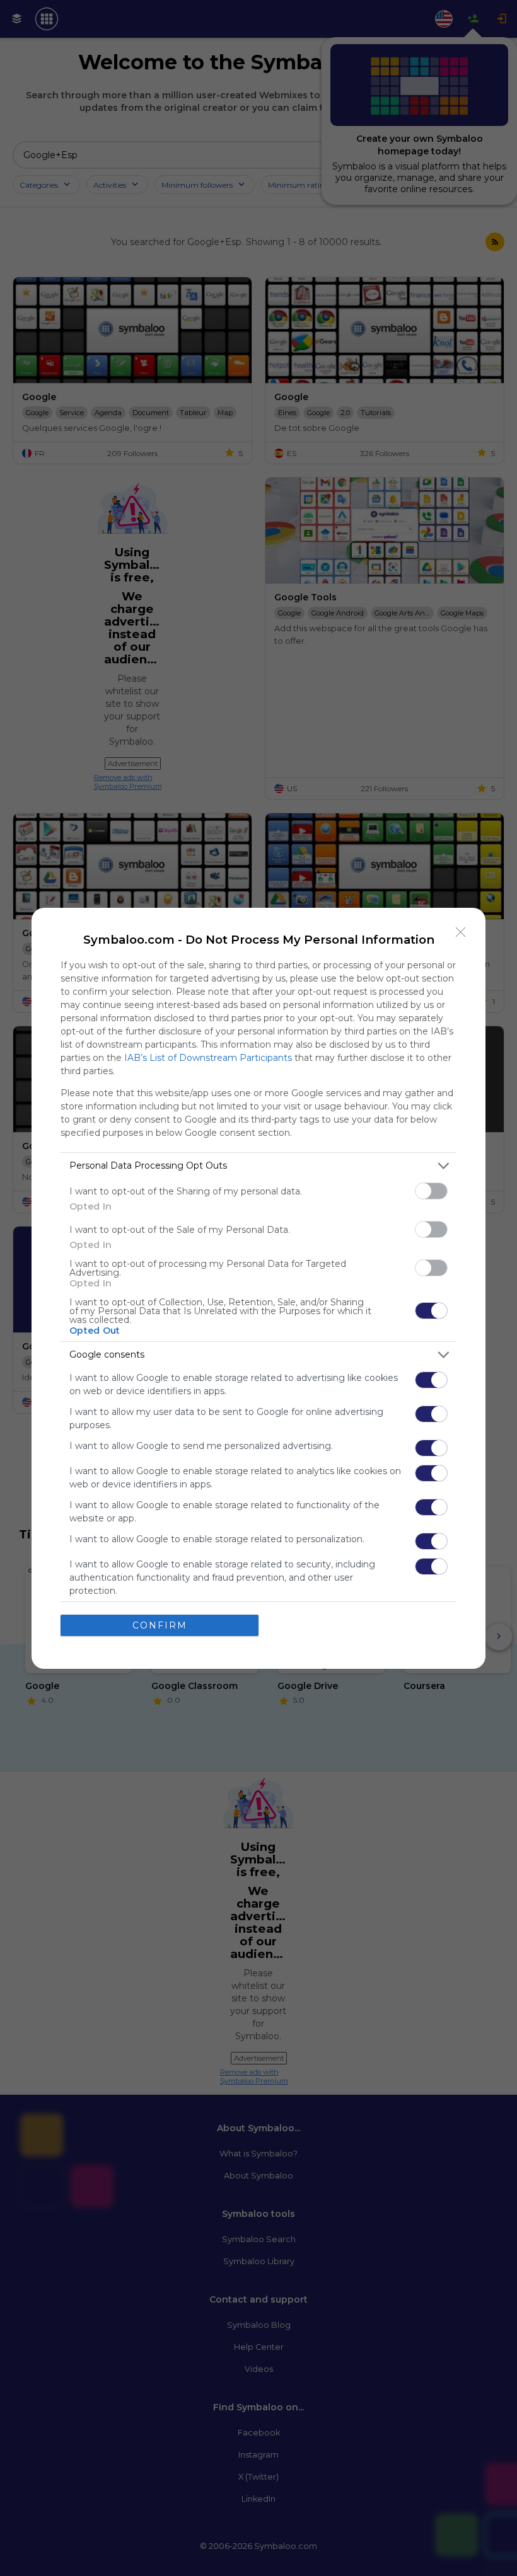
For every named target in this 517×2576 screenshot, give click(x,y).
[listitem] (258, 1166)
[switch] (431, 1191)
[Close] (461, 932)
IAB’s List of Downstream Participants (208, 1058)
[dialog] (258, 1288)
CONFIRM (160, 1625)
